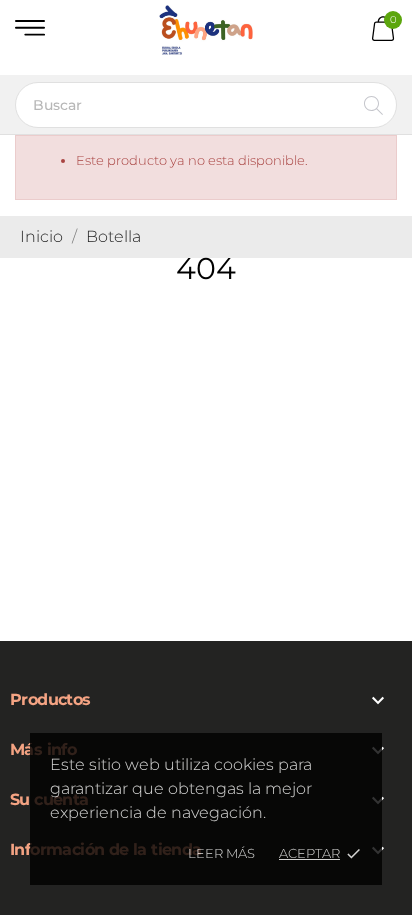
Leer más (221, 853)
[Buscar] (373, 105)
